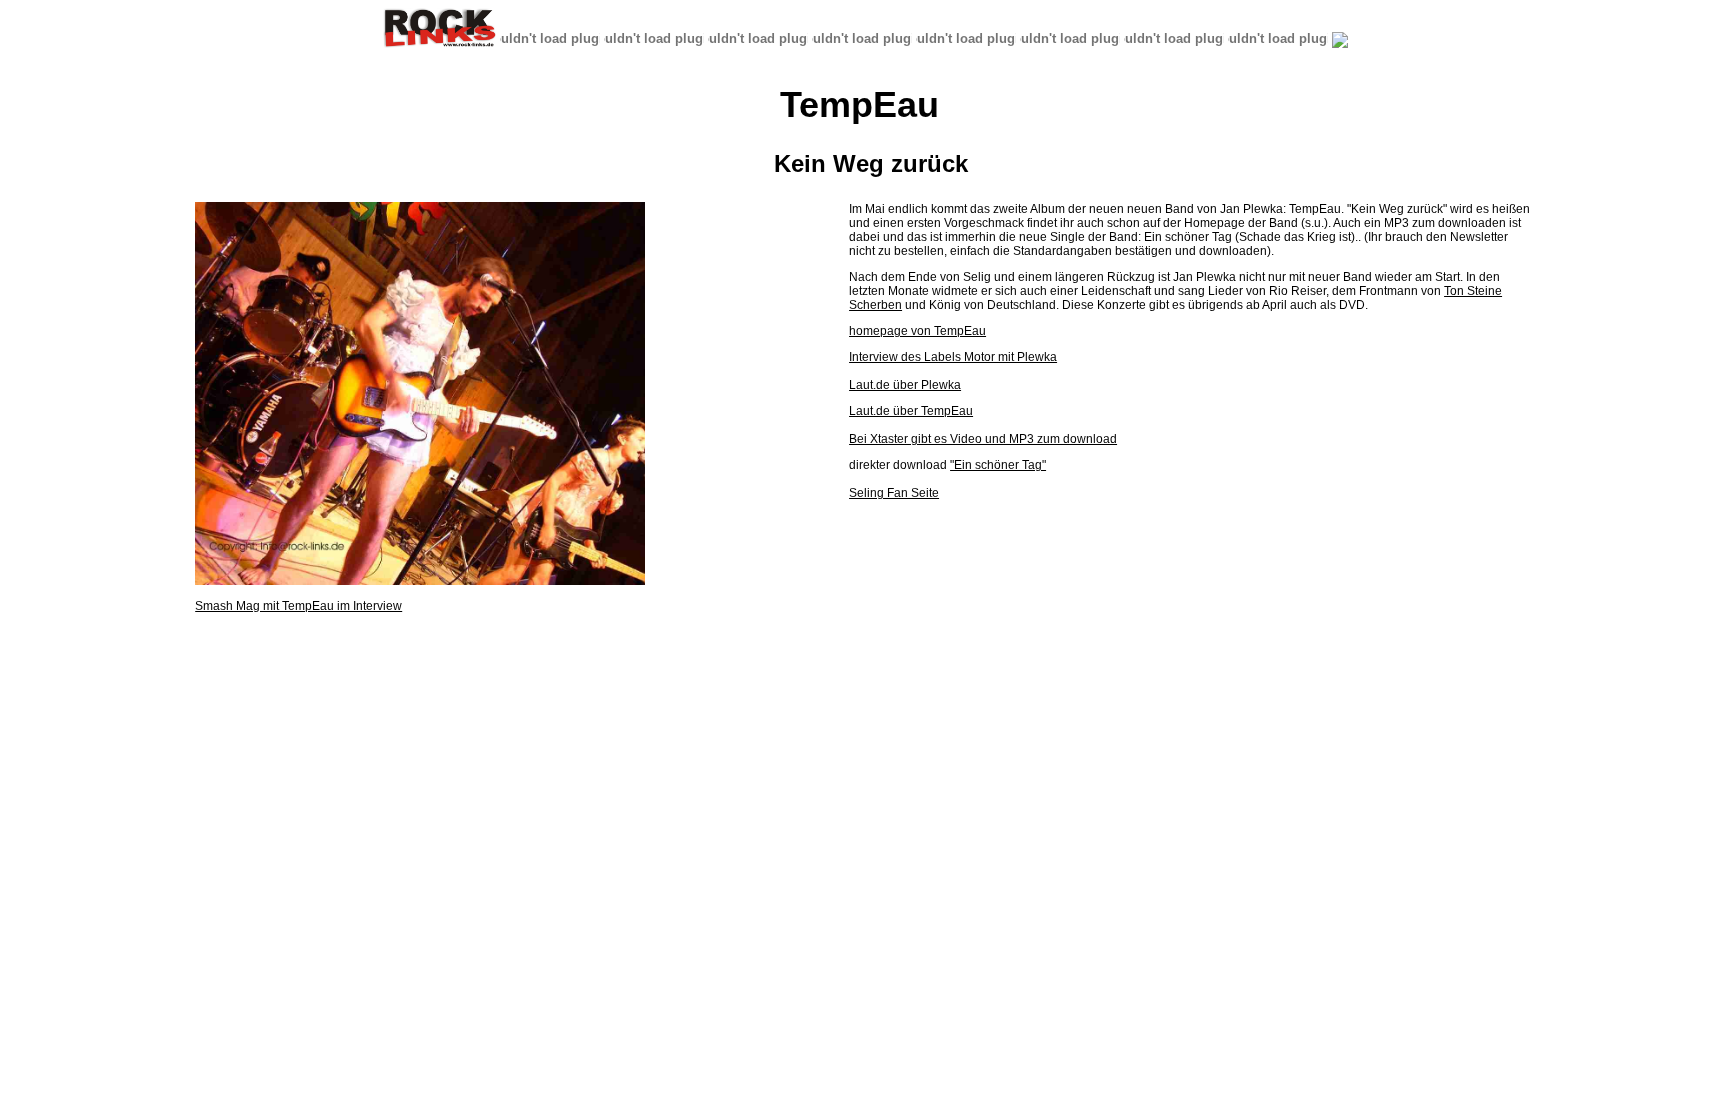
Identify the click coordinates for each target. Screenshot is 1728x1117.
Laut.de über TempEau (911, 411)
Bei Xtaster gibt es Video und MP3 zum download (983, 439)
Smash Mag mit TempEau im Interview (298, 606)
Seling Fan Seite (894, 493)
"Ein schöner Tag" (998, 465)
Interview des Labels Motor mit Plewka (953, 357)
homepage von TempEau (917, 331)
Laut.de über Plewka (905, 385)
